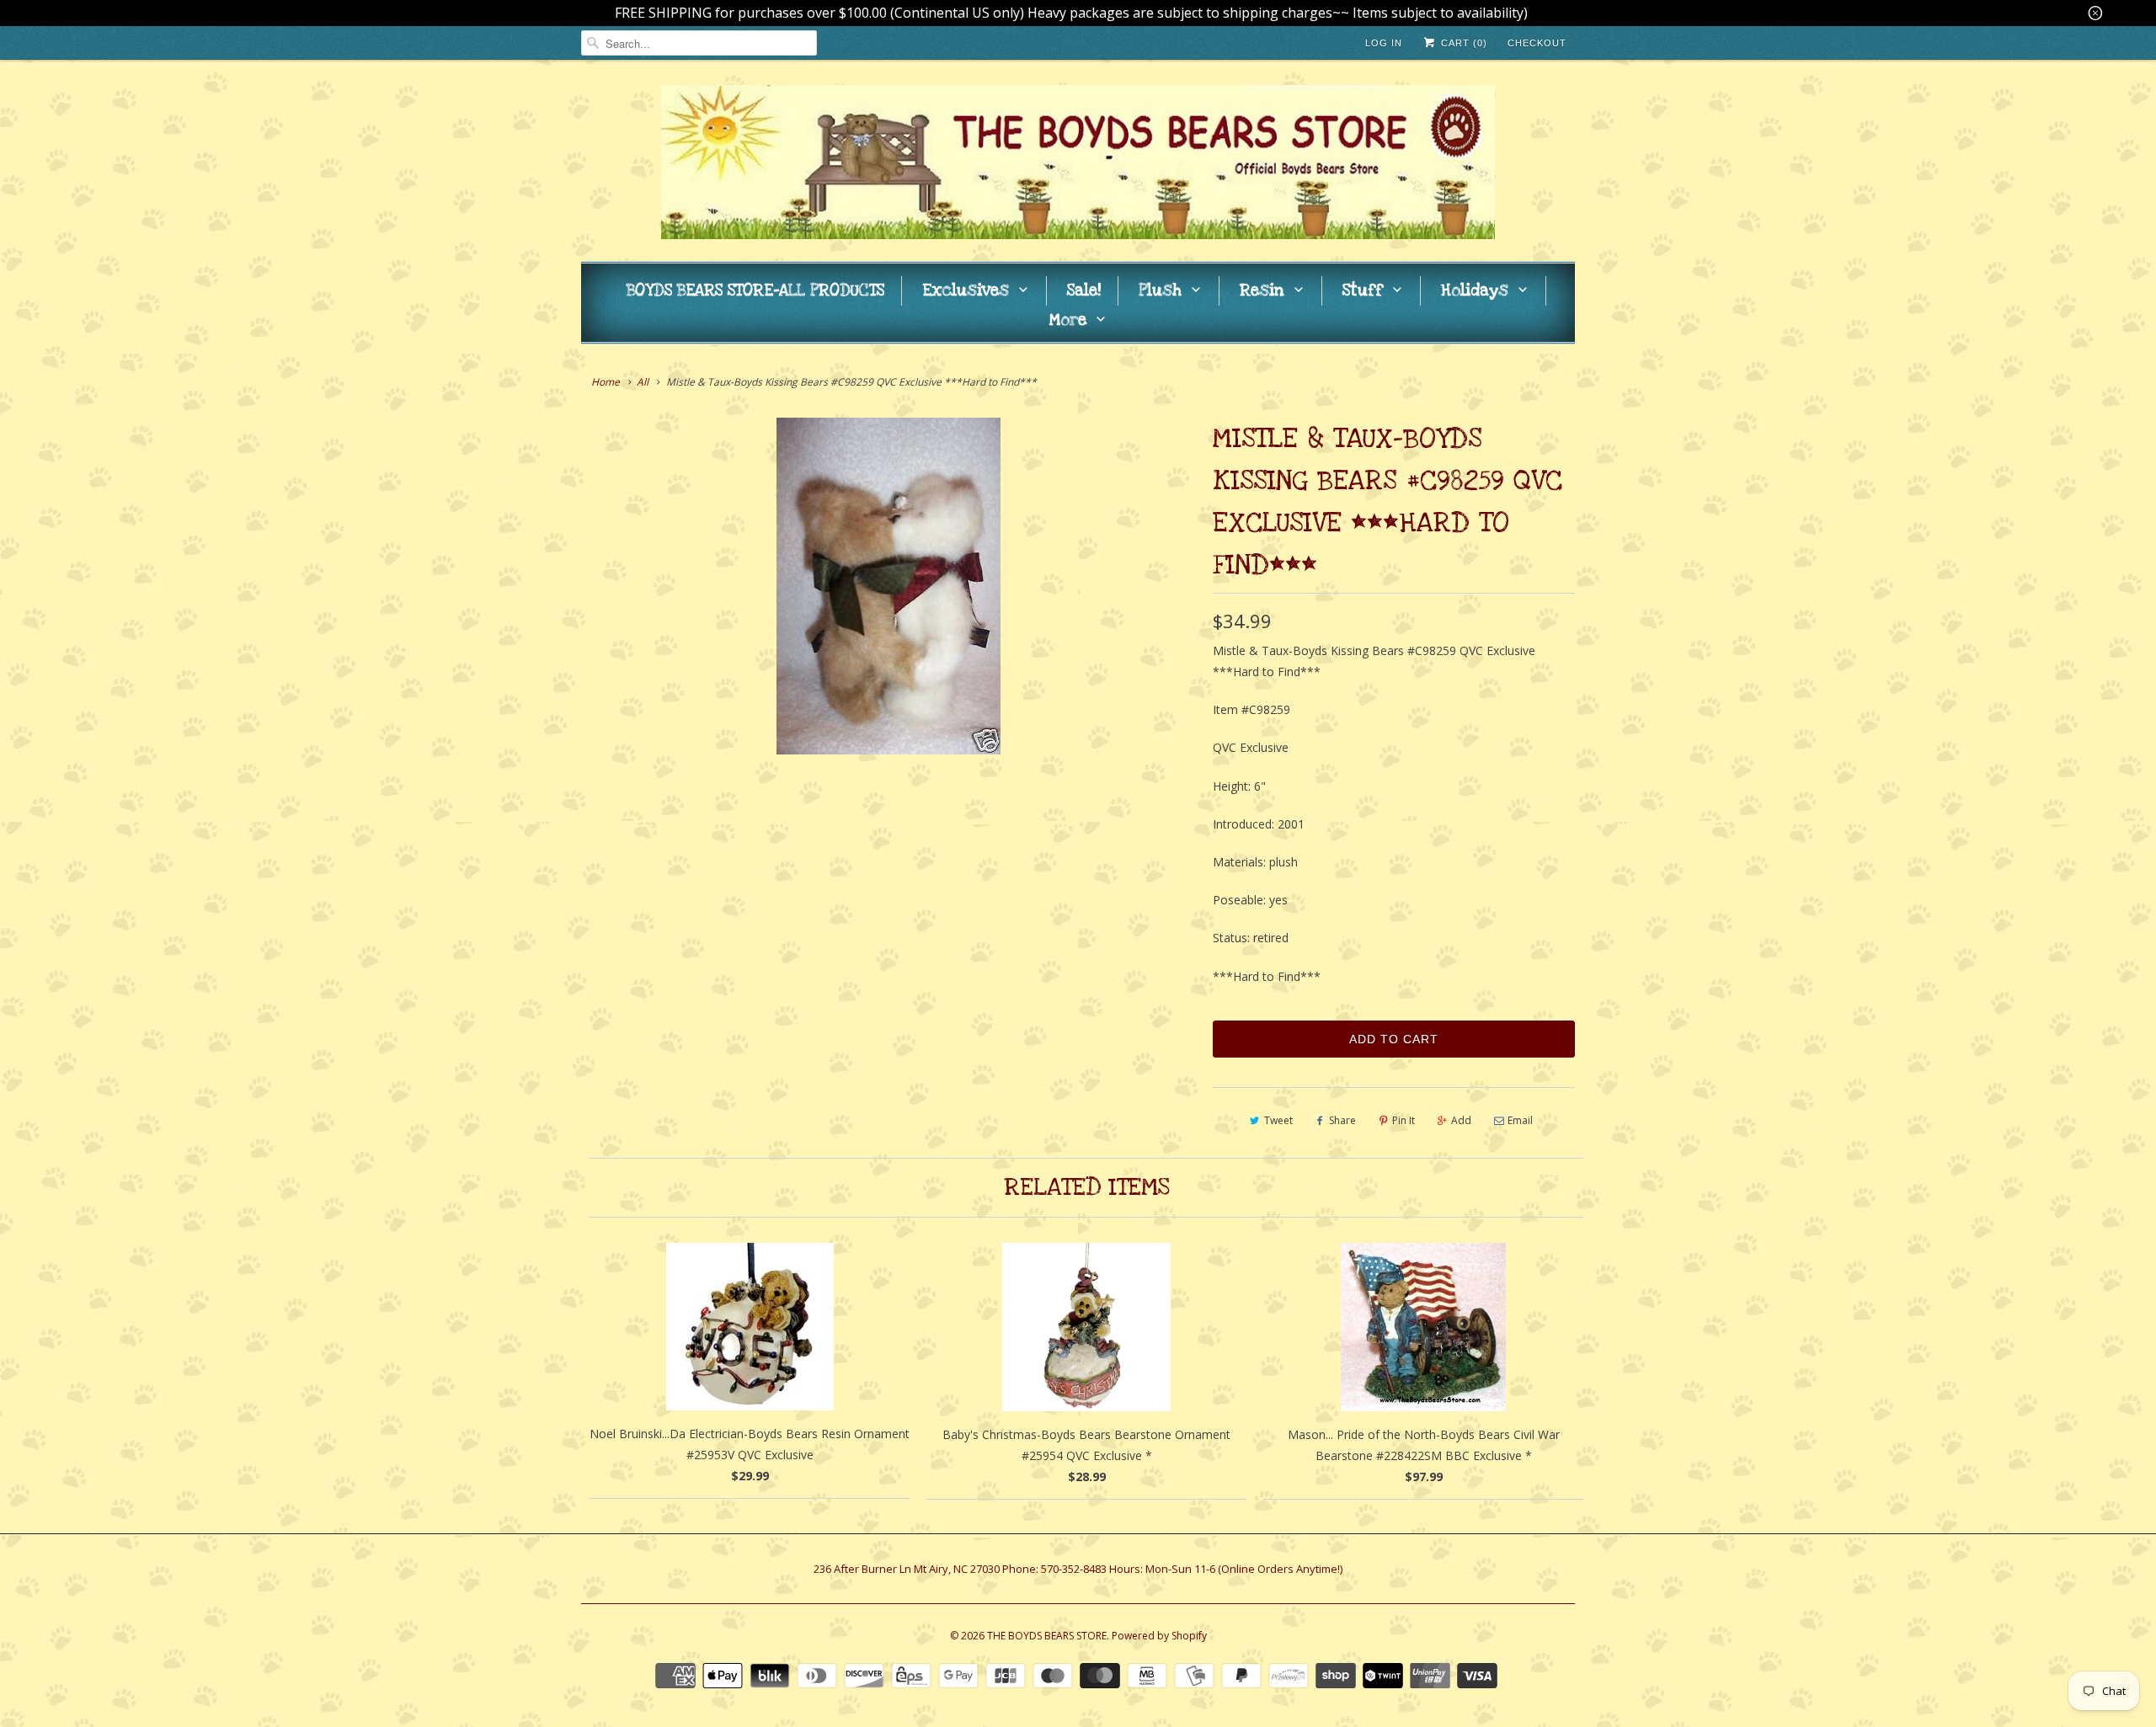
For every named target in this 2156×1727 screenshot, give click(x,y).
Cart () (1462, 43)
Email (1520, 1120)
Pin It (1404, 1120)
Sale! (1084, 291)
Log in (1384, 43)
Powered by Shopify (1159, 1636)
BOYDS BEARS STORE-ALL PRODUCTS (755, 291)
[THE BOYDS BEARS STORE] (1078, 165)
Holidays (1475, 291)
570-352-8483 (1074, 1569)
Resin (1262, 291)
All (643, 382)
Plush (1160, 291)
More (1068, 320)
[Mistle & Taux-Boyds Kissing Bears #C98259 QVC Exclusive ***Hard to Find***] (889, 586)
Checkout (1537, 43)
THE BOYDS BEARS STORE (1047, 1636)
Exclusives (966, 291)
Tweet (1278, 1120)
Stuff (1363, 291)
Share (1342, 1120)
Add (1461, 1120)
